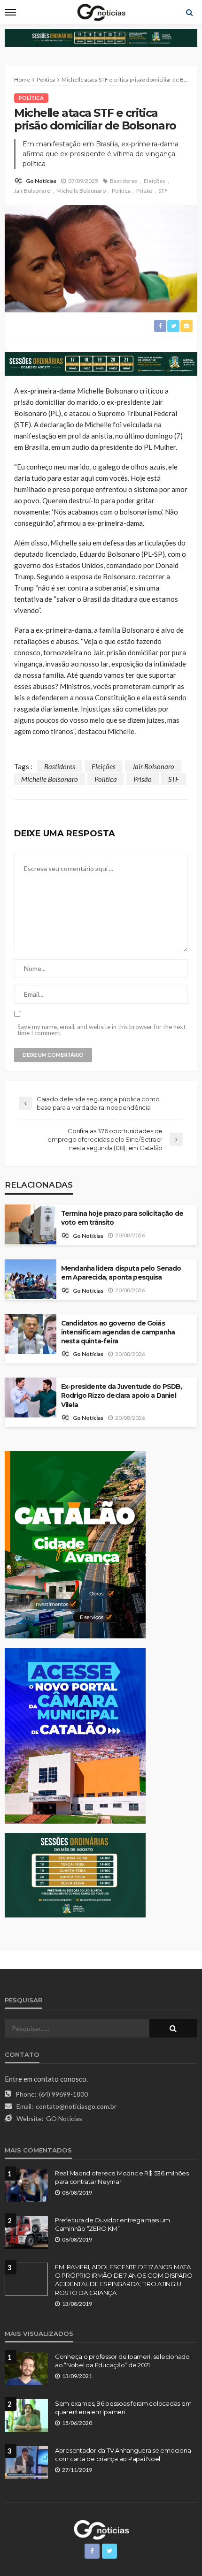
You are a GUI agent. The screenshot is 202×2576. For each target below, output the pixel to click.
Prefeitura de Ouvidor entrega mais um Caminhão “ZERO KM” (112, 2224)
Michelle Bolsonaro (81, 191)
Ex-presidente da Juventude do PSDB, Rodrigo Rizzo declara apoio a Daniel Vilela (122, 1395)
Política (31, 98)
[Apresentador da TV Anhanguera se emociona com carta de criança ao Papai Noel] (26, 2462)
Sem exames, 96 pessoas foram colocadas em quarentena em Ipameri (123, 2408)
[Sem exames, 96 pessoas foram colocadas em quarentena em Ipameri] (26, 2416)
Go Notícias (41, 181)
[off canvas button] (10, 12)
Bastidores (124, 181)
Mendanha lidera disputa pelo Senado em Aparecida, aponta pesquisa (121, 1273)
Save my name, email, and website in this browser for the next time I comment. (101, 1030)
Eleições (155, 181)
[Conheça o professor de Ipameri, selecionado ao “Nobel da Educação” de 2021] (26, 2369)
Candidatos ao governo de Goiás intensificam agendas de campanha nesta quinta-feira (118, 1332)
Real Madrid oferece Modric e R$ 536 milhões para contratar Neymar (122, 2177)
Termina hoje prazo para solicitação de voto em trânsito (122, 1218)
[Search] (189, 12)
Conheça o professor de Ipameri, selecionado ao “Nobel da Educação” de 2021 (122, 2361)
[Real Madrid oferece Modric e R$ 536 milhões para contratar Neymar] (26, 2185)
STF (163, 191)
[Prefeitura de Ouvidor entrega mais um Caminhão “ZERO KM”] (26, 2232)
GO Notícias (64, 2118)
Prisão (144, 191)
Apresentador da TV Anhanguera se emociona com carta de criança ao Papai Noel (123, 2455)
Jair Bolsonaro (32, 191)
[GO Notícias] (101, 2529)
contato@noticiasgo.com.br (76, 2106)
